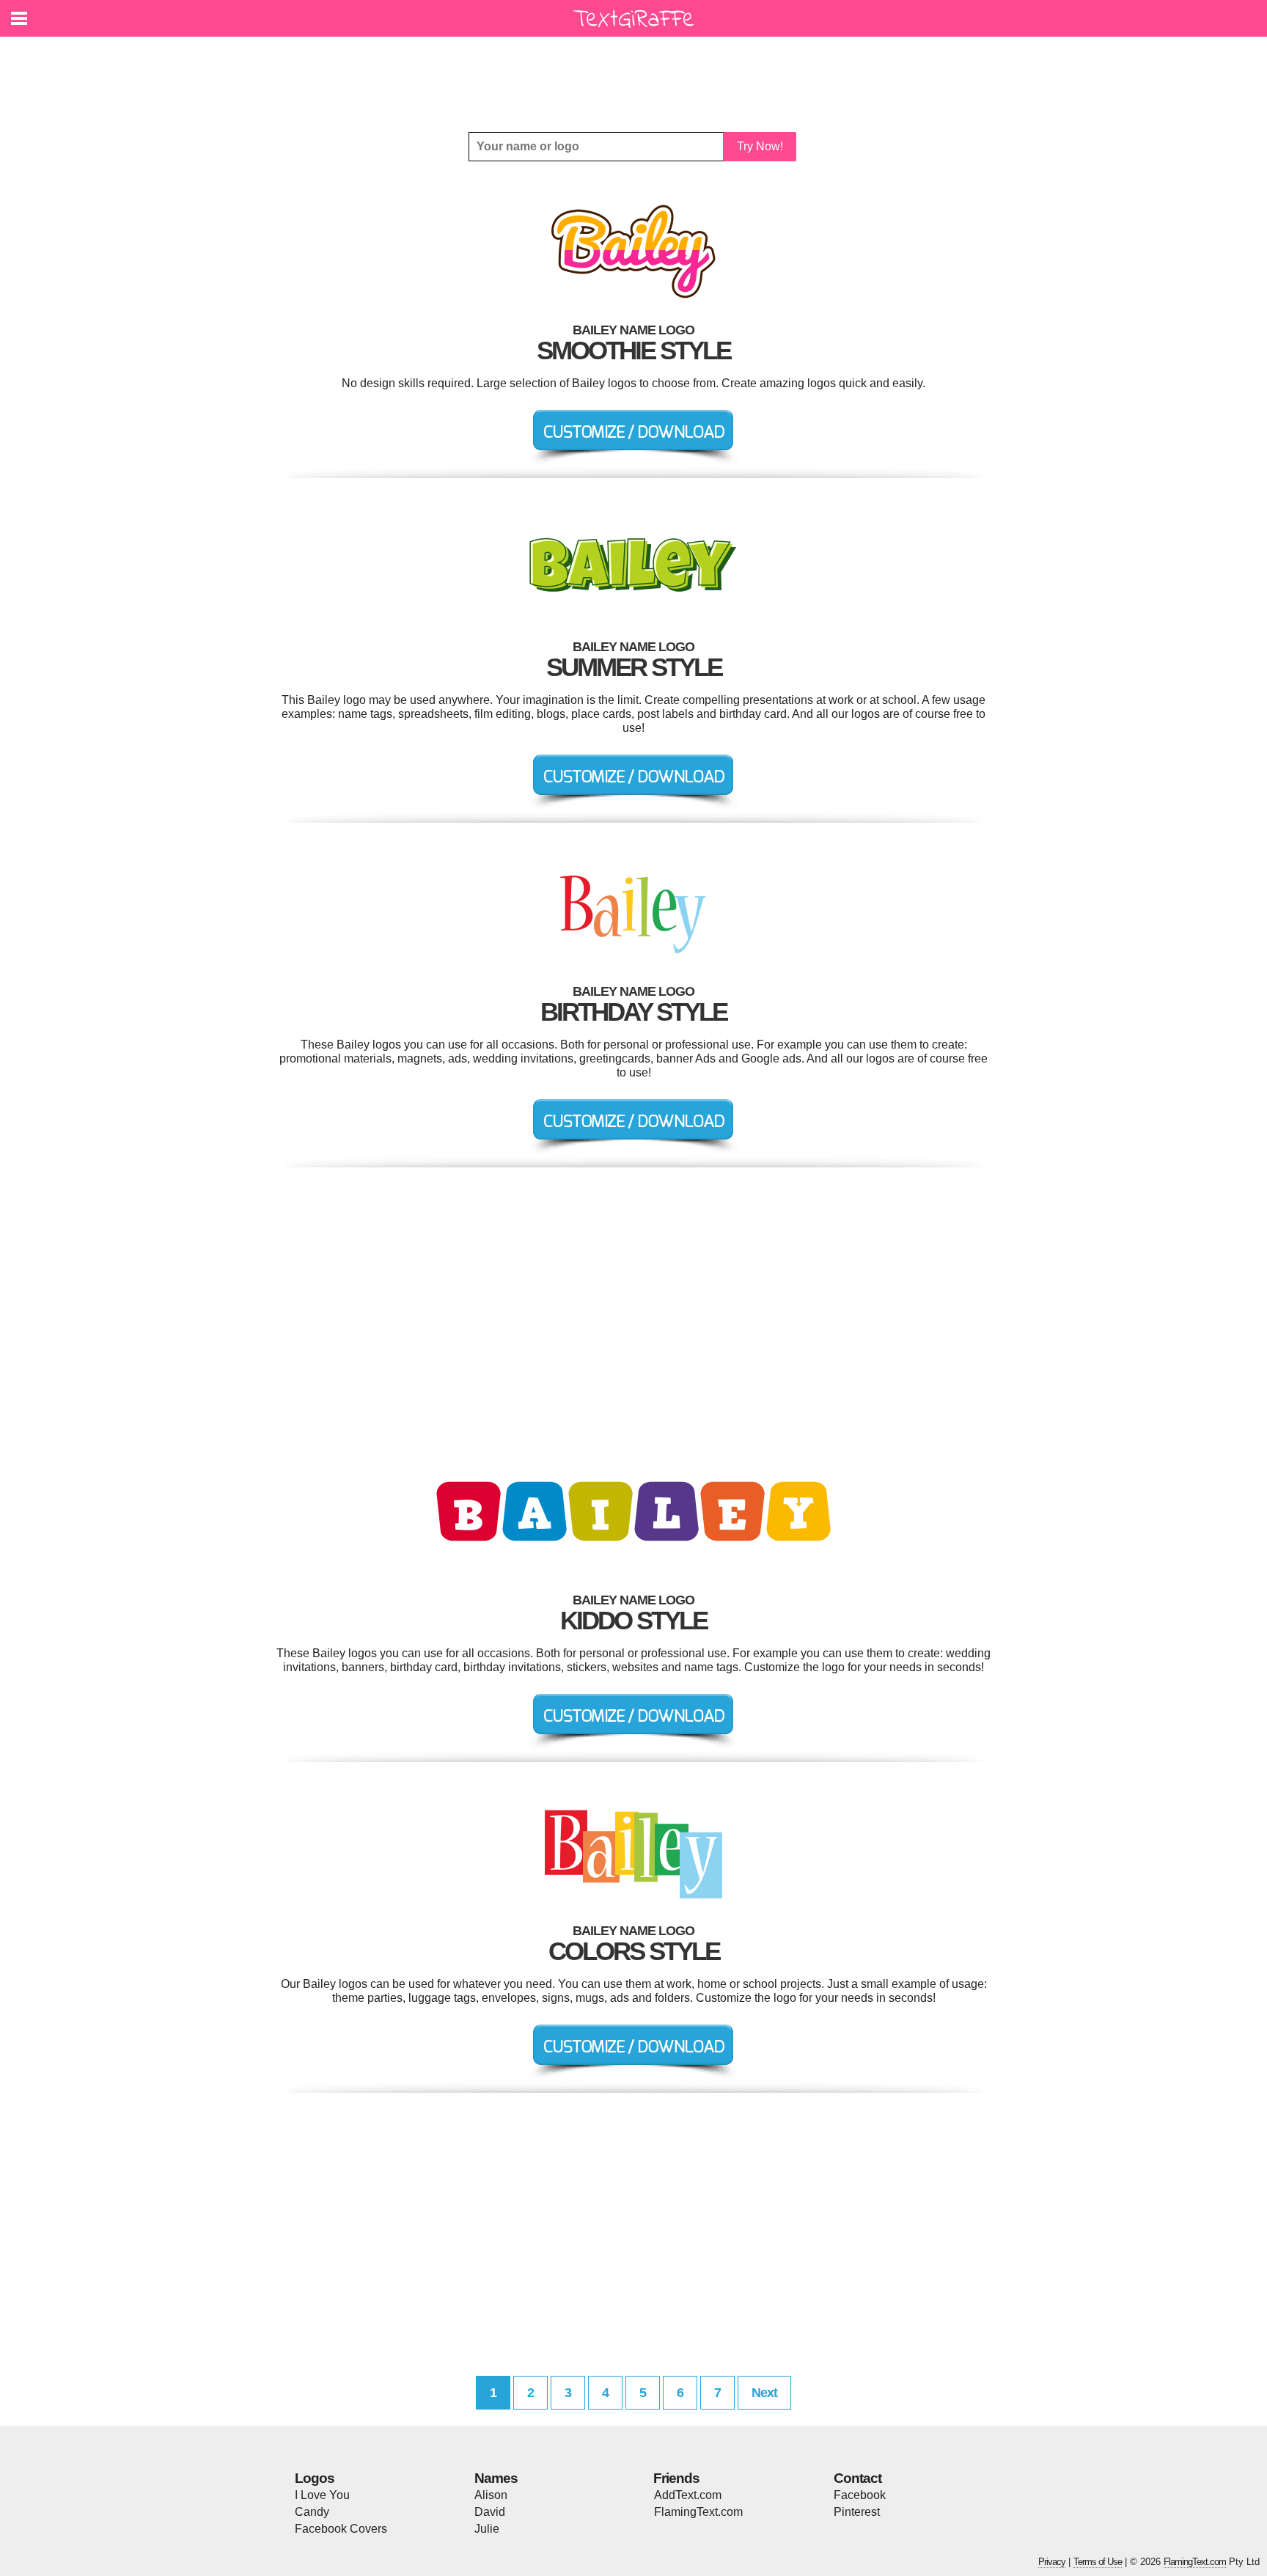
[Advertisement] (637, 73)
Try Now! (760, 146)
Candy (312, 2512)
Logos (315, 2478)
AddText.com (688, 2495)
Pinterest (857, 2512)
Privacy (1052, 2562)
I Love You (322, 2495)
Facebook (860, 2495)
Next (764, 2393)
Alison (491, 2495)
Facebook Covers (341, 2529)
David (490, 2512)
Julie (487, 2529)
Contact (857, 2478)
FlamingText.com (698, 2512)
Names (496, 2478)
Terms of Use (1098, 2562)
